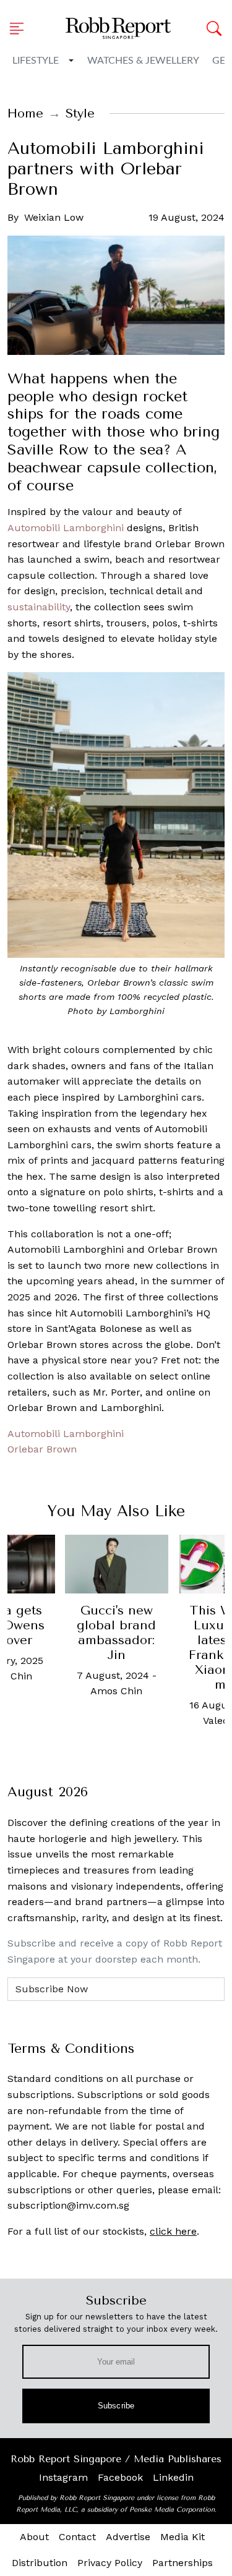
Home (25, 113)
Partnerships (183, 2563)
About (34, 2537)
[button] (20, 28)
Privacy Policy (110, 2563)
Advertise (128, 2537)
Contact (77, 2537)
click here (173, 2231)
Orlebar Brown (42, 1449)
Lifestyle (36, 61)
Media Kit (183, 2537)
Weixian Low (54, 217)
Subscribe (116, 2406)
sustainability (39, 607)
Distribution (40, 2563)
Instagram (63, 2477)
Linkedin (173, 2477)
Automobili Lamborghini (66, 528)
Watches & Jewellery (143, 61)
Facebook (120, 2477)
